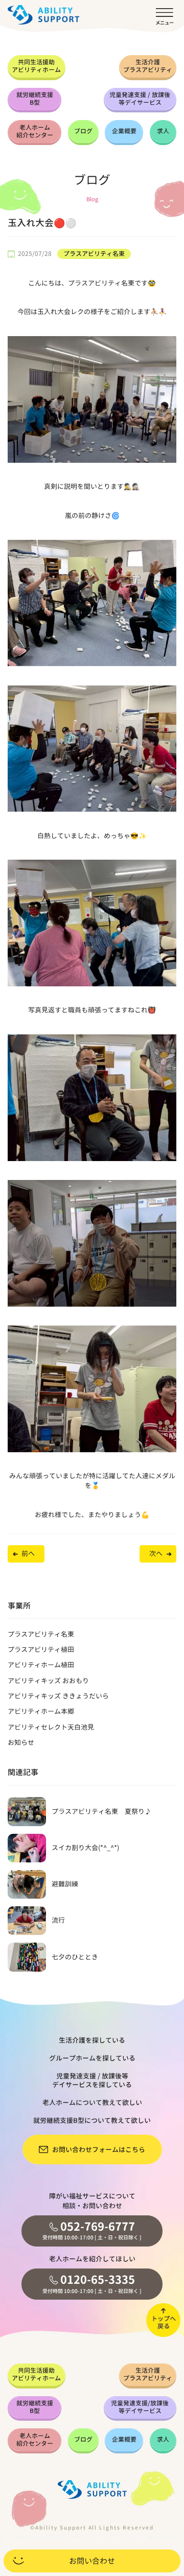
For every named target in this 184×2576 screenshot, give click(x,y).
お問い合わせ (92, 2561)
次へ (156, 1553)
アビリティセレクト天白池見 (51, 1727)
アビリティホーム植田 (41, 1665)
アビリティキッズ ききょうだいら (58, 1696)
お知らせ (21, 1742)
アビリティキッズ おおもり (48, 1681)
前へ (28, 1553)
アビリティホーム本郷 (41, 1711)
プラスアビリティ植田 (41, 1649)
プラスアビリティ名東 (94, 254)
